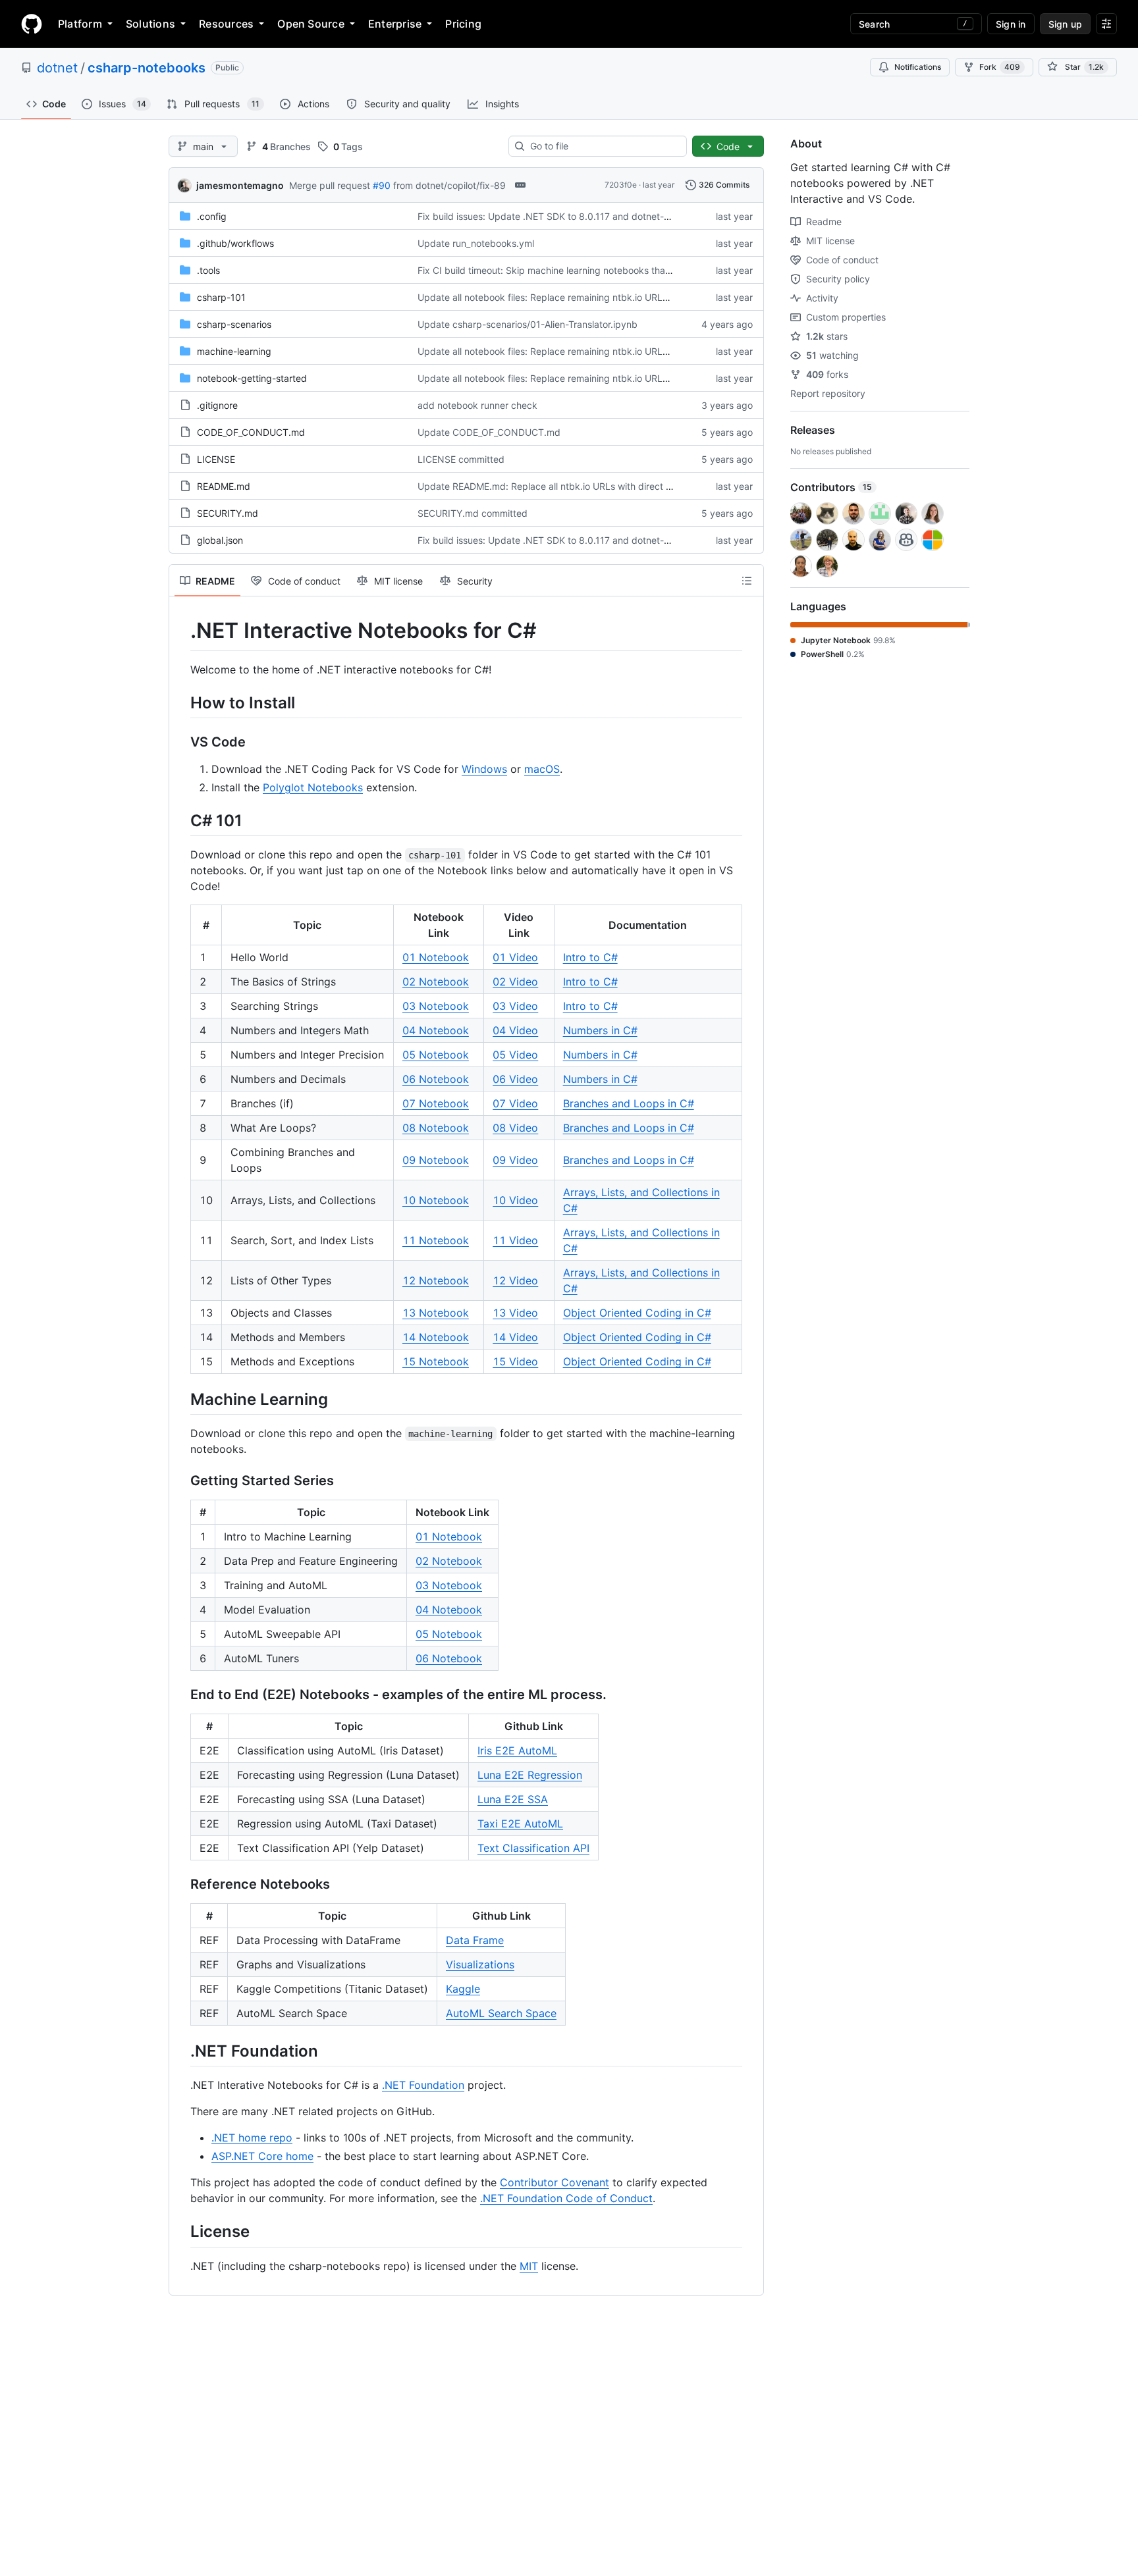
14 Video (515, 1337)
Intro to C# (590, 957)
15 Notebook (436, 1361)
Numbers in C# (600, 1030)
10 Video (515, 1200)
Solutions (150, 24)
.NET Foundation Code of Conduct (566, 2198)
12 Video (515, 1280)
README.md (224, 486)
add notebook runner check (477, 405)
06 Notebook (436, 1079)
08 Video (515, 1128)
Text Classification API (533, 1848)
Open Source (311, 24)
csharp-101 (221, 297)
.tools (208, 270)
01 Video (515, 957)
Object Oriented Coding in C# (637, 1313)
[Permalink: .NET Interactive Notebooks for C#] (181, 631)
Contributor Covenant (555, 2182)
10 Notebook (436, 1200)
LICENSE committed (461, 459)
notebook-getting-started (252, 378)
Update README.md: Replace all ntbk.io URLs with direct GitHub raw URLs (578, 486)
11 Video (515, 1240)
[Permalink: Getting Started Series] (181, 1481)
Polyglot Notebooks (313, 787)
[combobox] (603, 146)
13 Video (515, 1313)
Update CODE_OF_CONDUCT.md (489, 432)
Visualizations (480, 1964)
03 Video (515, 1006)
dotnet (57, 68)
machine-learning (234, 351)
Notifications (918, 67)
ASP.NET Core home (262, 2156)
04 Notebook (436, 1030)
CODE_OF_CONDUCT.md (251, 432)
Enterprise (395, 24)
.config (212, 216)
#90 (382, 185)
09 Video (515, 1160)
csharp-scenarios (234, 324)
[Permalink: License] (181, 2232)
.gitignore (217, 405)
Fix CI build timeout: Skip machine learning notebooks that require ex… (570, 270)
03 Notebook (436, 1006)
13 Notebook (436, 1313)
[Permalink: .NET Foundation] (181, 2051)
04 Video (515, 1030)
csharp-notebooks (147, 68)
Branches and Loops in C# (629, 1103)
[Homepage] (32, 24)
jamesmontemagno (240, 185)
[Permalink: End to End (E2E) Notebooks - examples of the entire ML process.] (181, 1695)
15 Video (515, 1361)
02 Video (515, 982)
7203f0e (621, 185)
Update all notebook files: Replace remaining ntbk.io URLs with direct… (570, 297)
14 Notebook (436, 1337)
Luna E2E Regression (530, 1775)
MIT (529, 2266)
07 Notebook (436, 1103)
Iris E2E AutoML (517, 1750)
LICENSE (216, 459)
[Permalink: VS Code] (181, 742)
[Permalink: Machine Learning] (181, 1399)
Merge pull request (330, 185)
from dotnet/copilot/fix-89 (449, 185)
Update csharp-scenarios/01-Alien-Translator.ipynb (528, 324)
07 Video (515, 1103)
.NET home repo (252, 2138)
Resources (226, 24)
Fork (1000, 67)
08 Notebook (436, 1128)
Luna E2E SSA (513, 1799)
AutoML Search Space (501, 2013)
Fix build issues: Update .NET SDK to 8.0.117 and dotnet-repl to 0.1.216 (571, 216)
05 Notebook (436, 1055)
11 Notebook (436, 1240)
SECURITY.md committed (473, 513)
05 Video (515, 1055)
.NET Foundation (423, 2085)
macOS (542, 769)
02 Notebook (436, 982)
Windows (484, 769)
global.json (220, 540)
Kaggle (463, 1989)
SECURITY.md (228, 513)
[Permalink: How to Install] (181, 702)
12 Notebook (436, 1280)
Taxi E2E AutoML (520, 1824)
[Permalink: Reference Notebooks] (181, 1885)
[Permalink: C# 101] (181, 820)
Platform (80, 24)
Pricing (463, 24)
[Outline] (747, 581)
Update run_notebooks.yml (476, 243)
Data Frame (475, 1940)
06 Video (515, 1079)
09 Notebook (436, 1160)
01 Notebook (436, 957)
